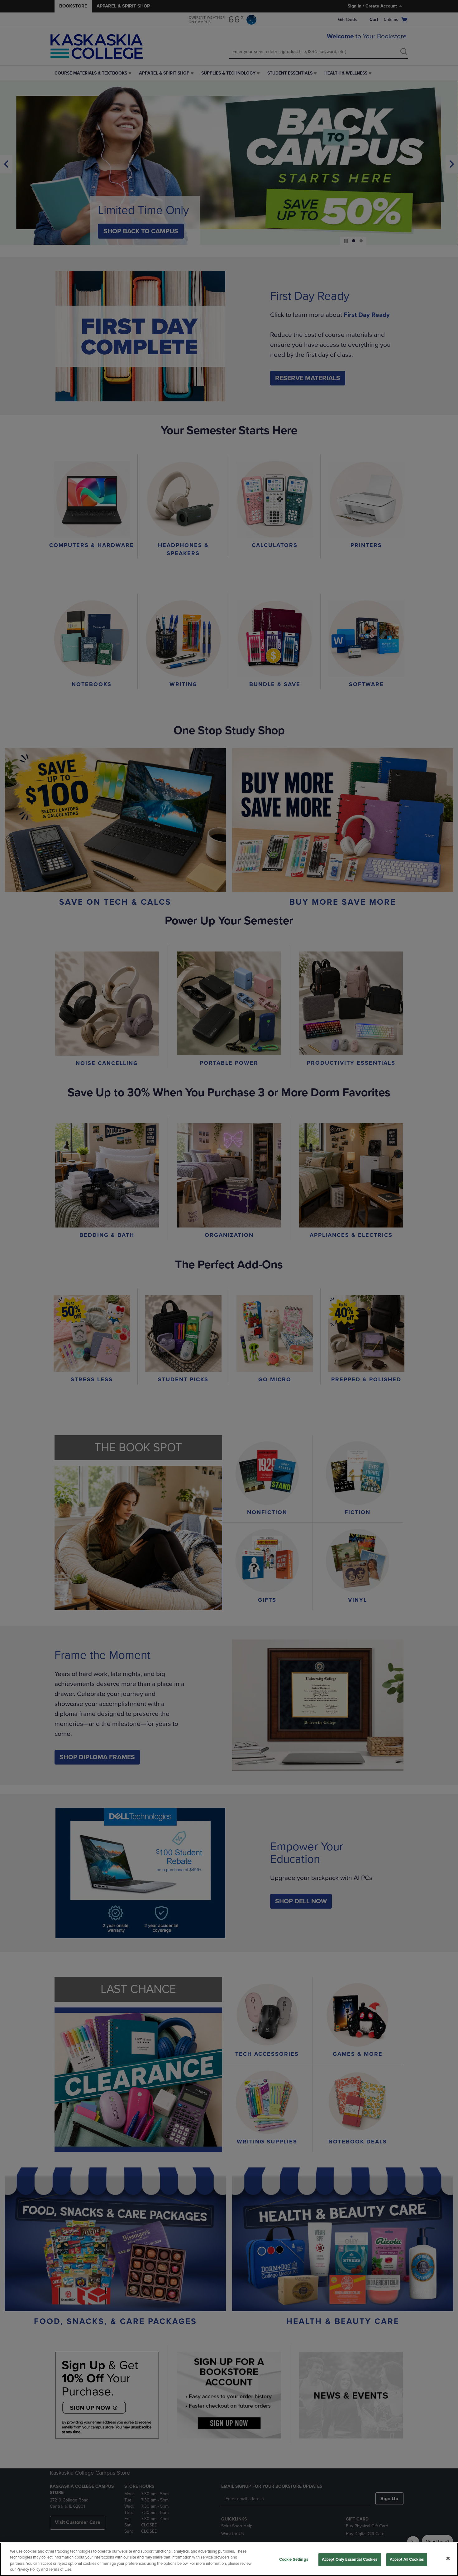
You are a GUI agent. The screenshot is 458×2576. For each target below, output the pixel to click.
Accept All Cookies (407, 2559)
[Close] (448, 2558)
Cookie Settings (294, 2559)
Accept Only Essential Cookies (350, 2559)
